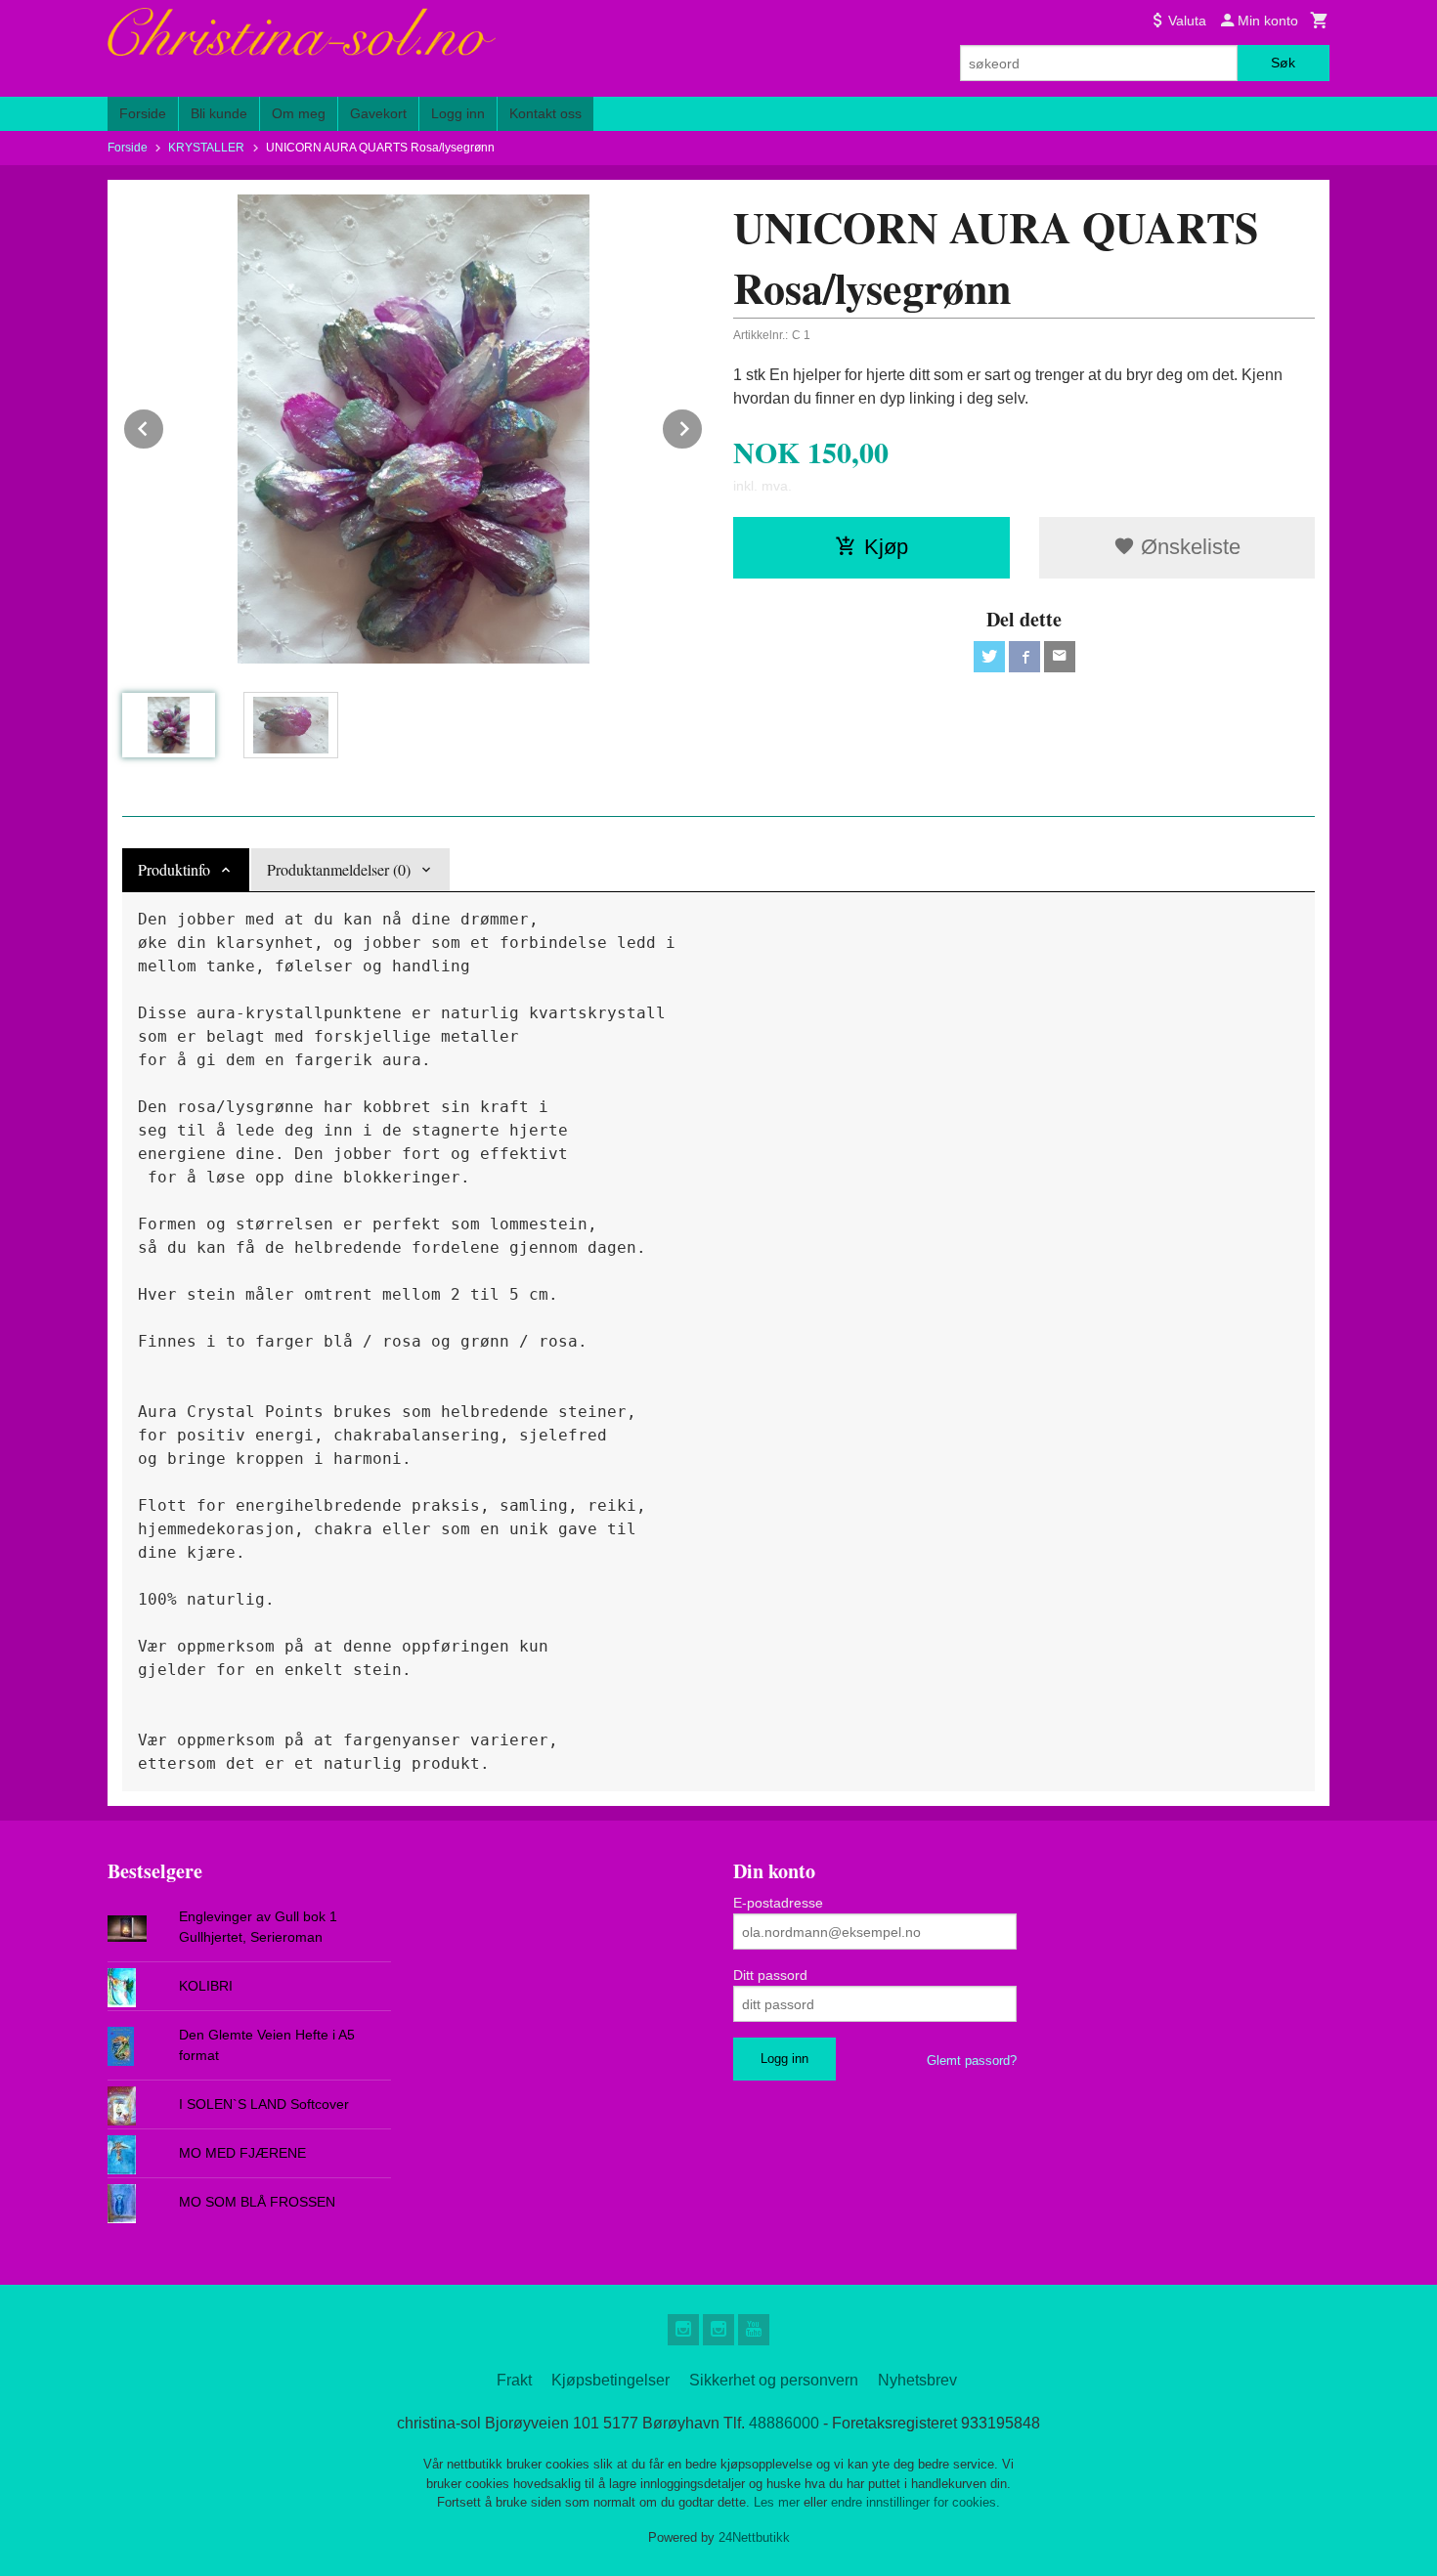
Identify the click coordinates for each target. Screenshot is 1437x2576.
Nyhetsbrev (917, 2380)
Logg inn (458, 113)
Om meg (299, 113)
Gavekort (378, 113)
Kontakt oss (545, 113)
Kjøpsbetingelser (610, 2380)
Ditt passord (770, 1975)
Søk (1283, 63)
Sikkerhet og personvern (774, 2380)
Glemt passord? (972, 2061)
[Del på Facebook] (1024, 657)
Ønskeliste (1188, 547)
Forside (143, 113)
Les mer (779, 2502)
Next (703, 426)
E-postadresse (778, 1903)
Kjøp (886, 547)
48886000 (784, 2423)
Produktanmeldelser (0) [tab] (339, 869)
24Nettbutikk (754, 2537)
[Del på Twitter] (989, 657)
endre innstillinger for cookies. (915, 2502)
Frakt (514, 2380)
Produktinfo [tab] (174, 869)
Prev (164, 426)
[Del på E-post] (1060, 657)
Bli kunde (219, 113)
